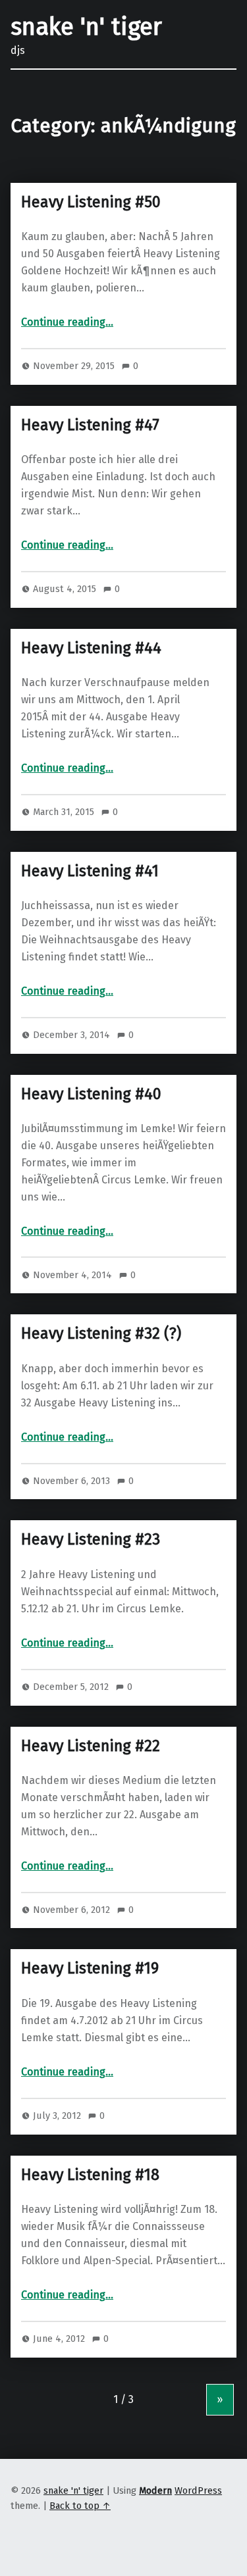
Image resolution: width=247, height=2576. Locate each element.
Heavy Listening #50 (91, 202)
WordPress (198, 2490)
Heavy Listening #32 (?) (101, 1333)
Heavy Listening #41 (90, 871)
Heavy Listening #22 (91, 1746)
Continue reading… (67, 322)
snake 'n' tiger (86, 27)
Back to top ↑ (80, 2506)
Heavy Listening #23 (91, 1539)
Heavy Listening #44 (91, 648)
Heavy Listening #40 (91, 1094)
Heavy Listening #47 (90, 425)
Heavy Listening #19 (90, 1968)
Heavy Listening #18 (90, 2175)
